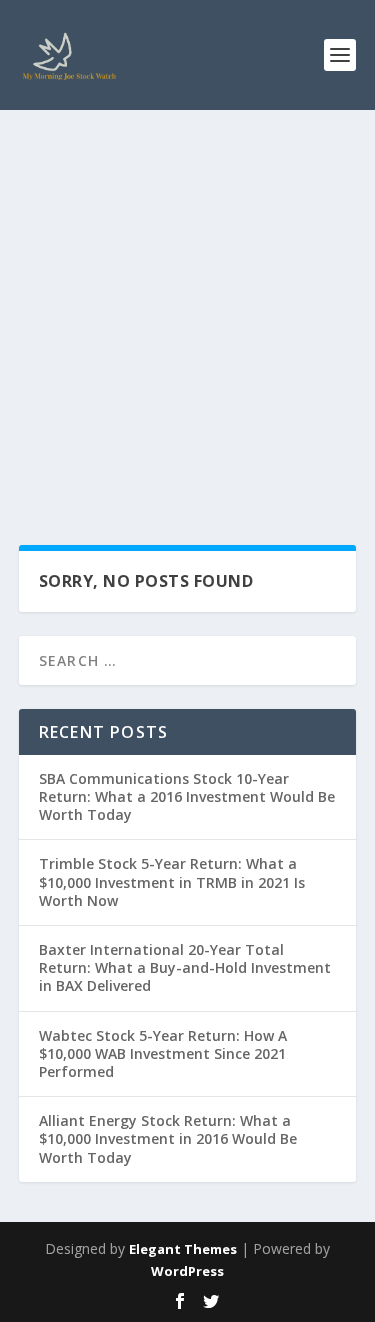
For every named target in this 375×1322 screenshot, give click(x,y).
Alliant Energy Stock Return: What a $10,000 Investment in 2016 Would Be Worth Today (168, 1138)
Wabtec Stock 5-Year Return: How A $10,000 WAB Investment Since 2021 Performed (163, 1053)
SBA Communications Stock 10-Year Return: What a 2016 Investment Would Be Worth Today (187, 796)
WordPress (187, 1271)
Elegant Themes (183, 1249)
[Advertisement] (187, 307)
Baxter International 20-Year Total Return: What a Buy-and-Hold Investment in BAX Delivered (185, 967)
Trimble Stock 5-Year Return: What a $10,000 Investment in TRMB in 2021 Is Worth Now (172, 881)
